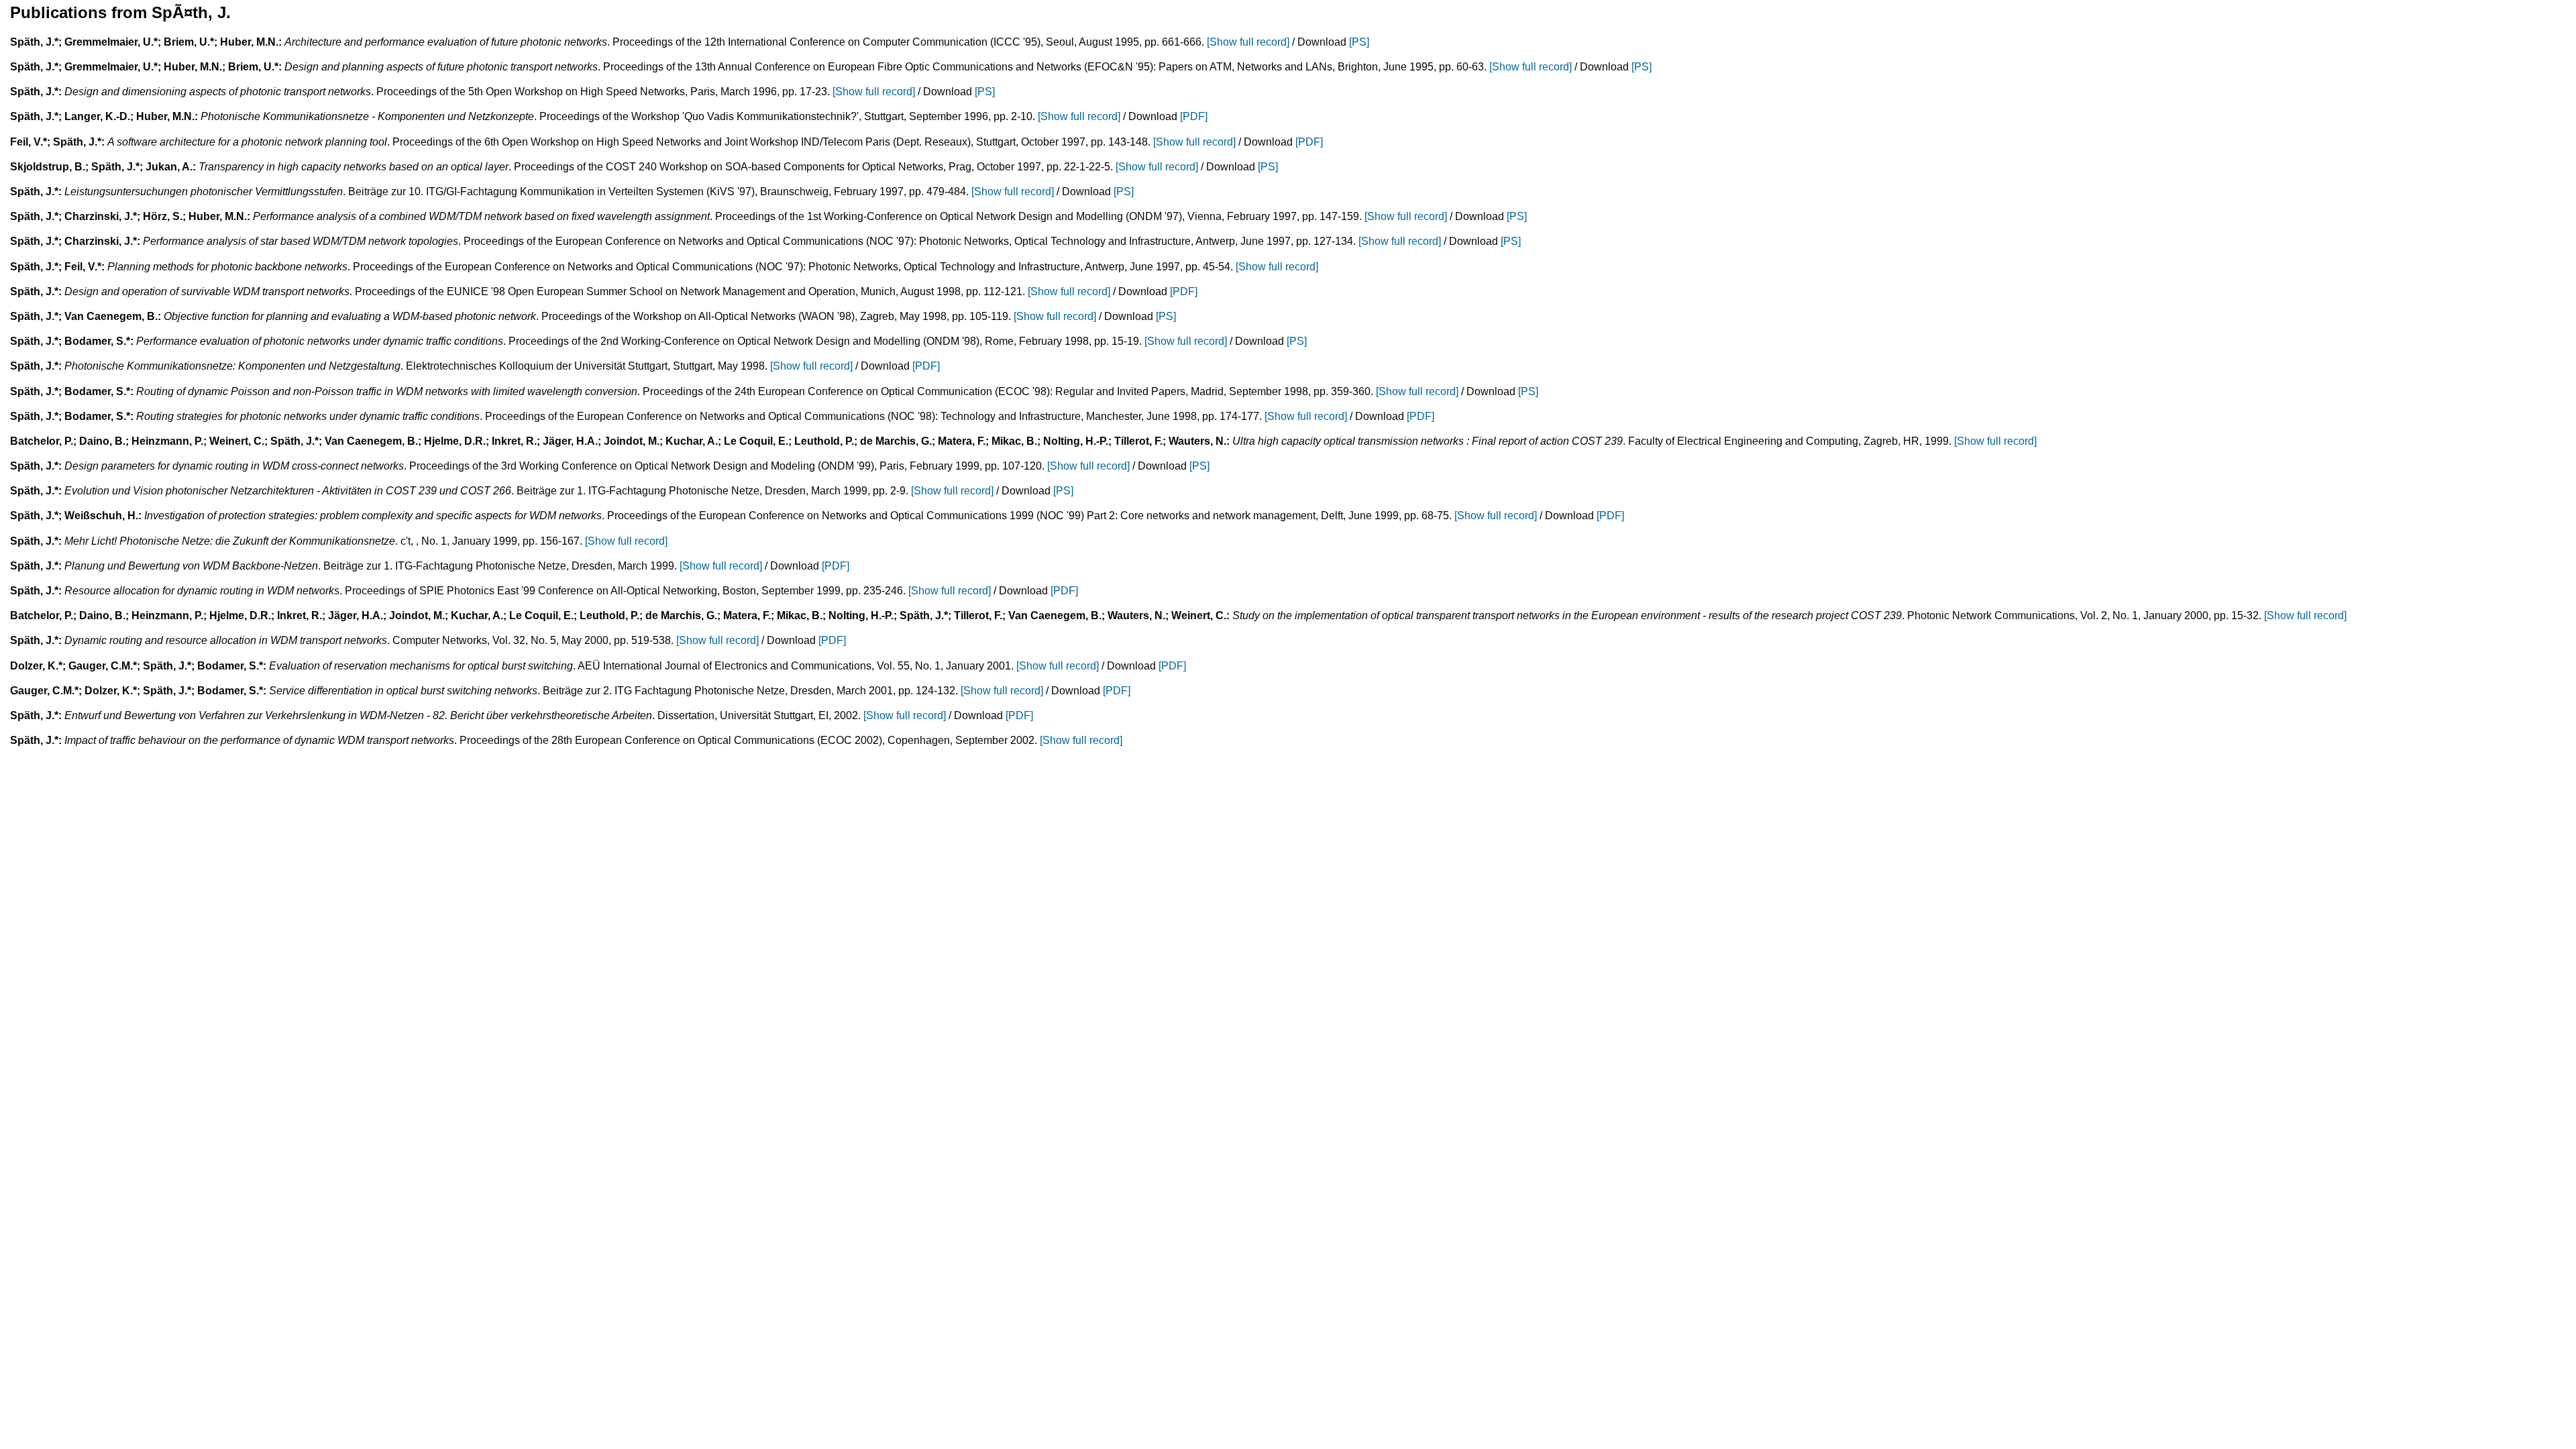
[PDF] (1194, 116)
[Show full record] (1248, 42)
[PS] (1359, 42)
